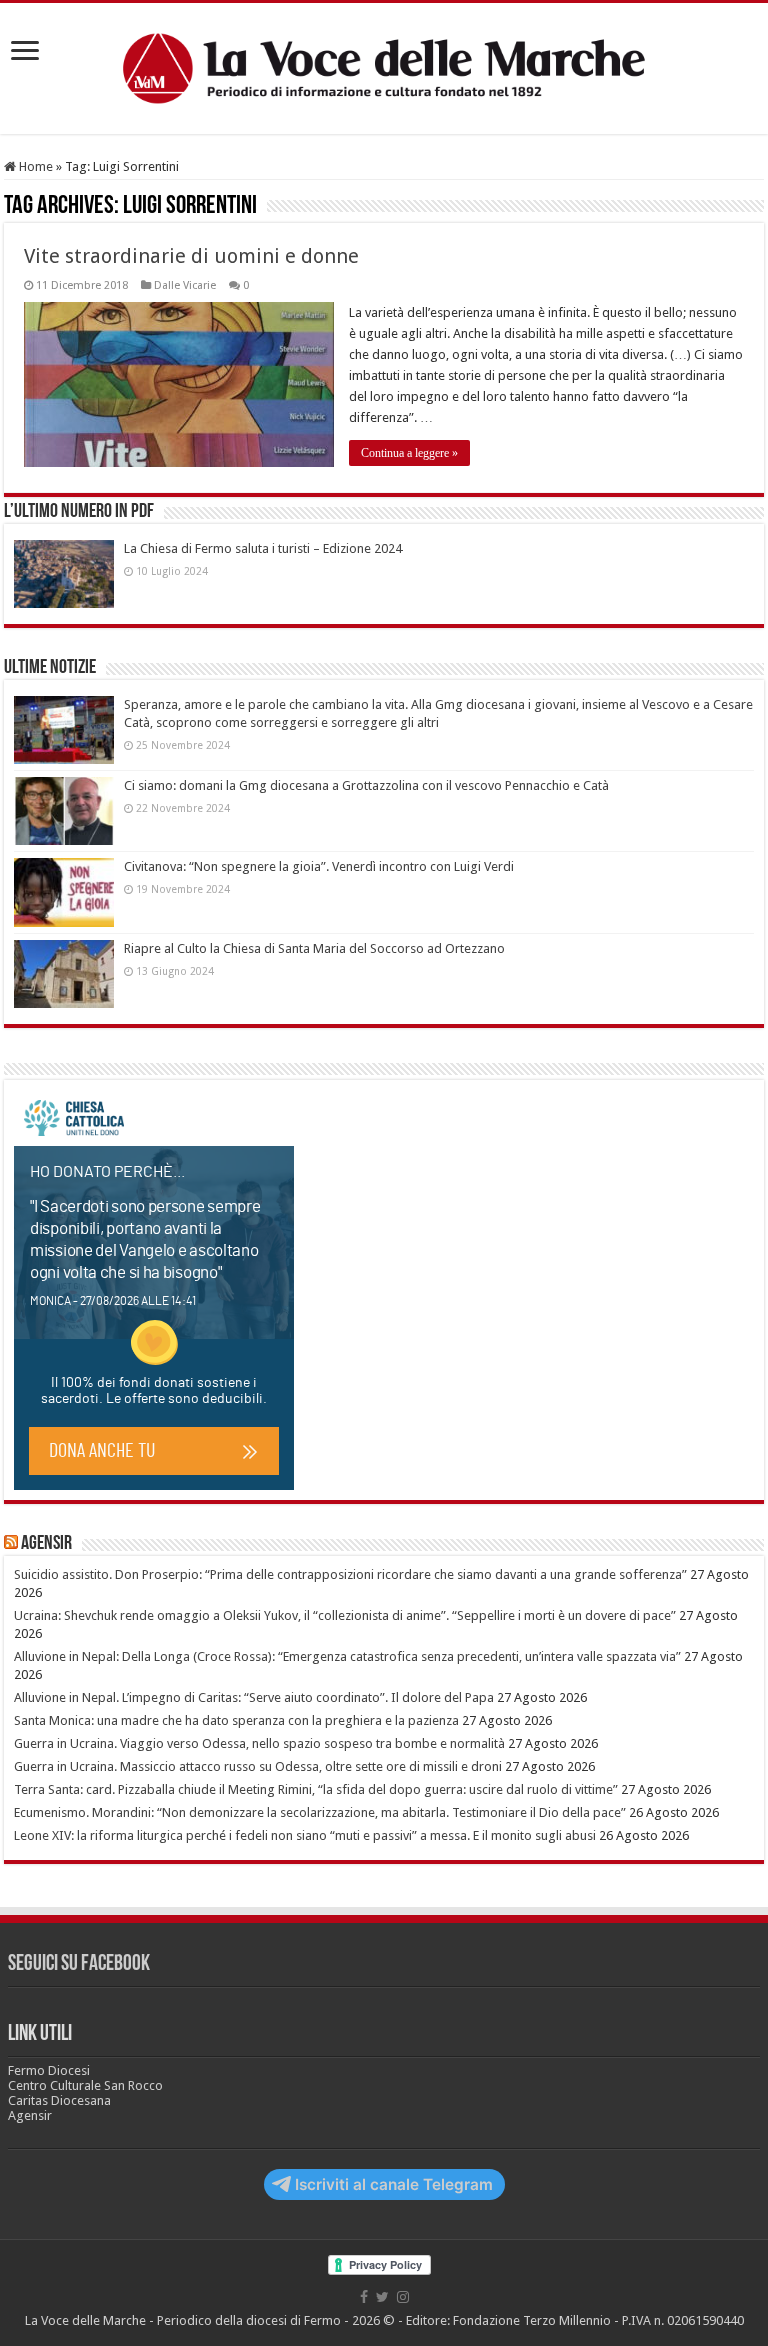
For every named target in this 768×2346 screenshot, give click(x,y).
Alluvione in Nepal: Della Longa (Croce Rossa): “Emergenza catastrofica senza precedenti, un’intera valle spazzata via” (347, 1656)
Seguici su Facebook (79, 1964)
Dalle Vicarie (185, 285)
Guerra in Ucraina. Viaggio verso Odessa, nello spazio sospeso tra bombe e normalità (259, 1743)
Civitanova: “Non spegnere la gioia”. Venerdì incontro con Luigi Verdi (319, 866)
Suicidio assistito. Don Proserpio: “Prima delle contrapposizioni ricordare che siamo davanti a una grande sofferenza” (350, 1574)
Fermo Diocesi (49, 2070)
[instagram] (403, 2297)
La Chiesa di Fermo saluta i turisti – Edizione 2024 (263, 548)
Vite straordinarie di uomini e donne (191, 256)
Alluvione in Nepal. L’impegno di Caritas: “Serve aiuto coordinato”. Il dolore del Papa (254, 1697)
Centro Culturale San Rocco (85, 2085)
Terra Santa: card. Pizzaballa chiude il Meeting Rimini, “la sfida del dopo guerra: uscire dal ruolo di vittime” (316, 1789)
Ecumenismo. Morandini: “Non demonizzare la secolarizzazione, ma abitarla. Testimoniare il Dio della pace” (320, 1812)
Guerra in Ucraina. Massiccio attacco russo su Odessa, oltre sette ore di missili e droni (258, 1766)
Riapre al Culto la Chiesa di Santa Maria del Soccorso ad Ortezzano (314, 948)
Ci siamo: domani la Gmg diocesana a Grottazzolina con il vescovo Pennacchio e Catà (366, 785)
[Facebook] (364, 2297)
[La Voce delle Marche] (384, 68)
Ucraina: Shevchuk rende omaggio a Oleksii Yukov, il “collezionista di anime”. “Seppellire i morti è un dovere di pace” (345, 1615)
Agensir (46, 1544)
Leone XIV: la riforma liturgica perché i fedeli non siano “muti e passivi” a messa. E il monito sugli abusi (305, 1835)
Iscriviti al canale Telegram (394, 2184)
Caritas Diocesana (59, 2100)
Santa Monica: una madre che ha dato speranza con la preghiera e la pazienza (236, 1720)
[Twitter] (382, 2297)
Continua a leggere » (409, 453)
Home (34, 166)
